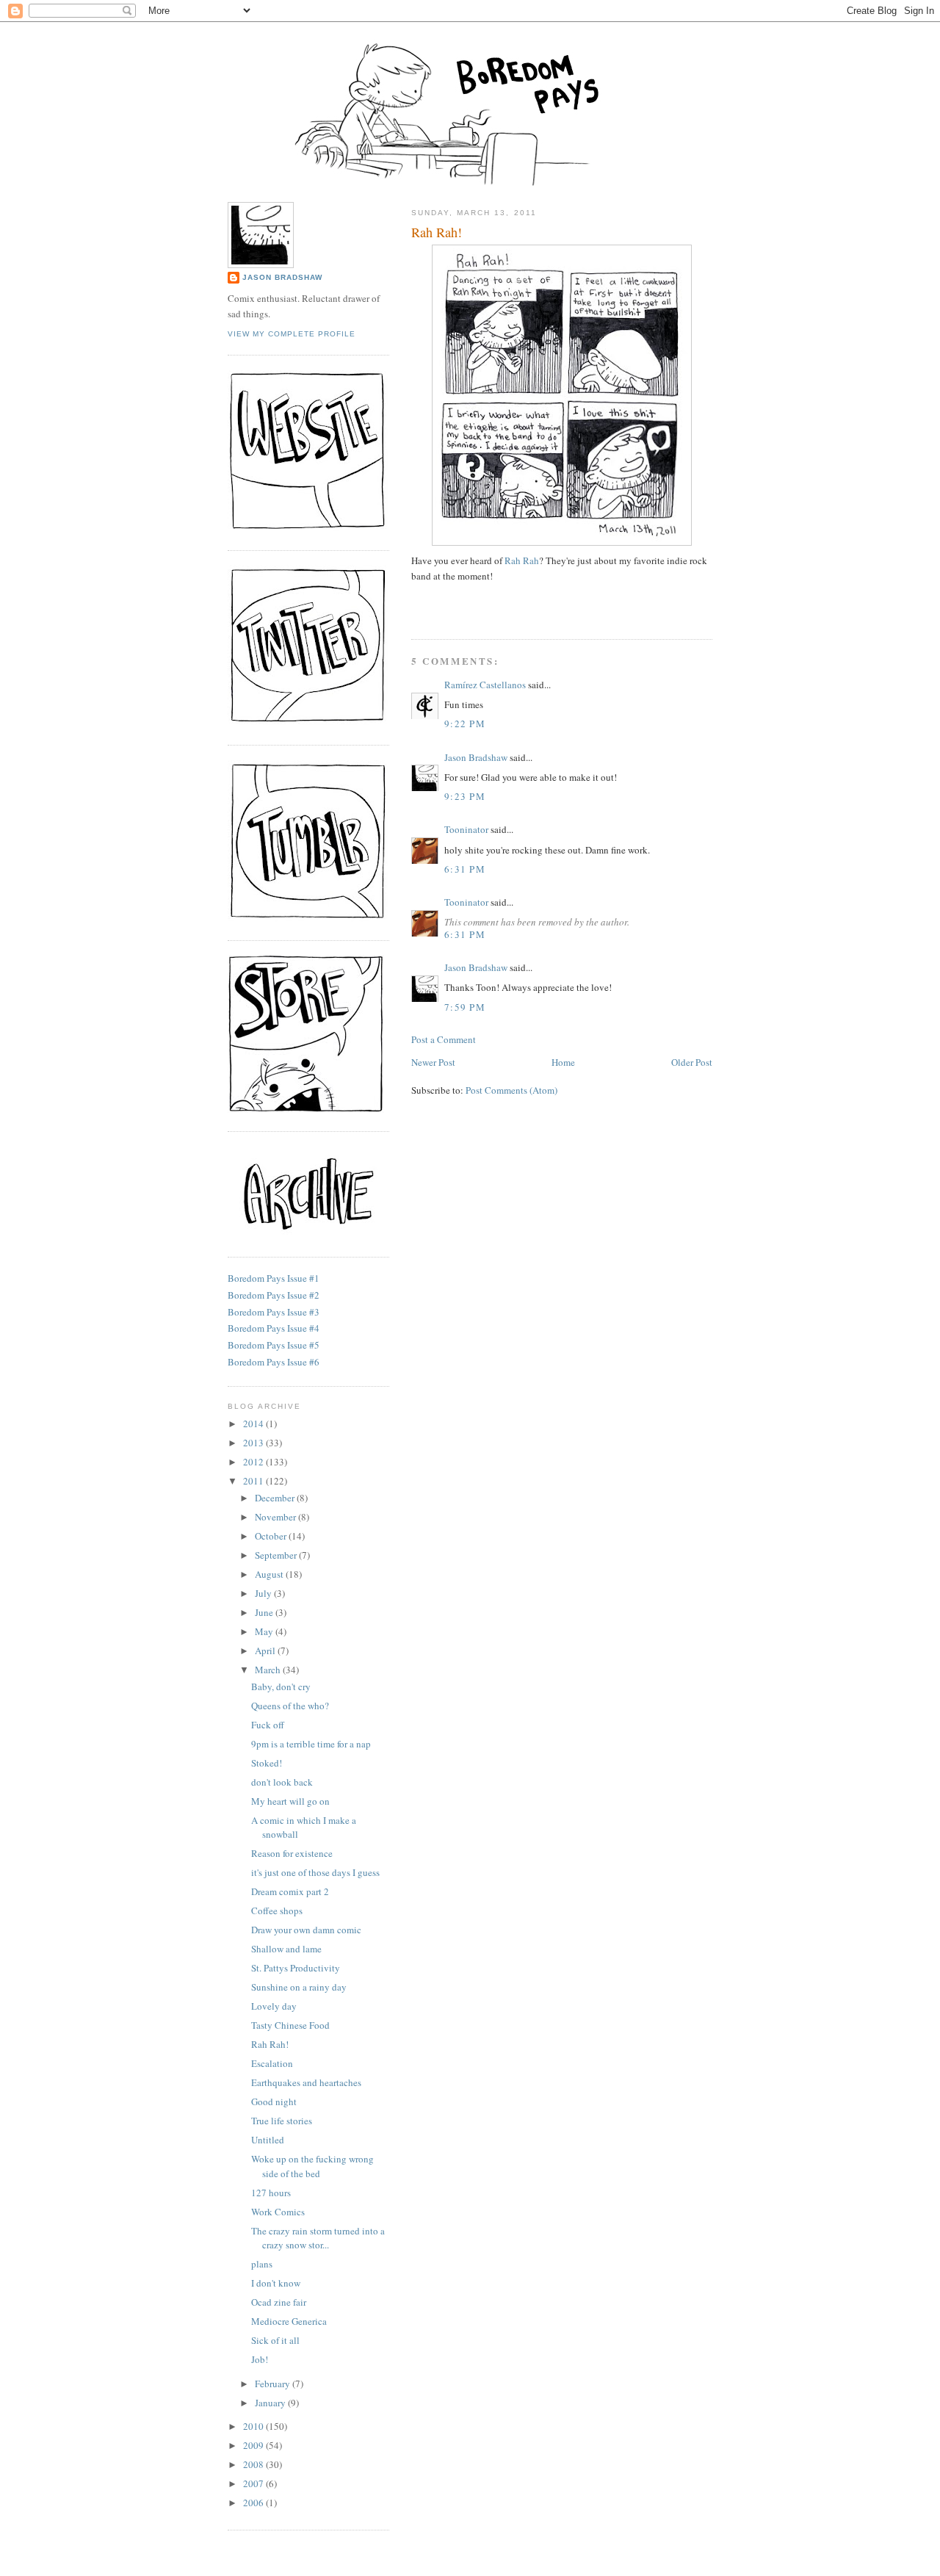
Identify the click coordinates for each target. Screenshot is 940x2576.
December (276, 1498)
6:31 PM (465, 869)
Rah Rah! (437, 232)
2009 (254, 2445)
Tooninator (466, 829)
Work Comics (278, 2212)
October (272, 1536)
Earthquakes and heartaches (306, 2082)
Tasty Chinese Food (290, 2025)
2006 (254, 2503)
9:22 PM (465, 724)
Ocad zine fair (279, 2302)
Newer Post (433, 1062)
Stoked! (267, 1763)
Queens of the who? (290, 1706)
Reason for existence (292, 1853)
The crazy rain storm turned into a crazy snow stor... (318, 2238)
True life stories (282, 2121)
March (269, 1670)
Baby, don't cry (281, 1686)
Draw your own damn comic (306, 1930)
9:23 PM (465, 796)
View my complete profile (292, 334)
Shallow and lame (286, 1949)
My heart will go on (290, 1801)
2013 (254, 1443)
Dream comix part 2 (290, 1891)
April (266, 1650)
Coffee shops (277, 1911)
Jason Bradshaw (476, 757)
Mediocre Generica (289, 2321)
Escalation (272, 2063)
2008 (254, 2464)
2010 (254, 2426)
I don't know (276, 2283)
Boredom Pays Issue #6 (274, 1362)
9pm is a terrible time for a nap (311, 1744)
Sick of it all (275, 2340)
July (264, 1593)
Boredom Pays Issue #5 (274, 1345)
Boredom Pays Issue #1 (274, 1278)
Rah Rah (522, 560)
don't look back (282, 1782)
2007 (254, 2483)
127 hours (271, 2193)
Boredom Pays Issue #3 (274, 1312)
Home (563, 1062)
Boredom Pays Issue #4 (274, 1328)
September (277, 1555)
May (265, 1631)
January (271, 2403)
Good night (274, 2101)
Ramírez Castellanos (485, 685)
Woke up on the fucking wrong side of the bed (312, 2166)
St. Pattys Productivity (296, 1968)
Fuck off (268, 1725)
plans (262, 2264)
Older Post (692, 1062)
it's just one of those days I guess (315, 1872)
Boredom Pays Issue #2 (274, 1295)
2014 (254, 1424)
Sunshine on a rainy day (299, 1987)
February (274, 2384)
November (276, 1517)
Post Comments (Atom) (511, 1090)
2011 (254, 1481)
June (265, 1612)
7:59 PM (465, 1007)
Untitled (268, 2140)
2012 (254, 1462)
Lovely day (274, 2006)
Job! (260, 2359)
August (270, 1574)
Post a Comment (444, 1039)
